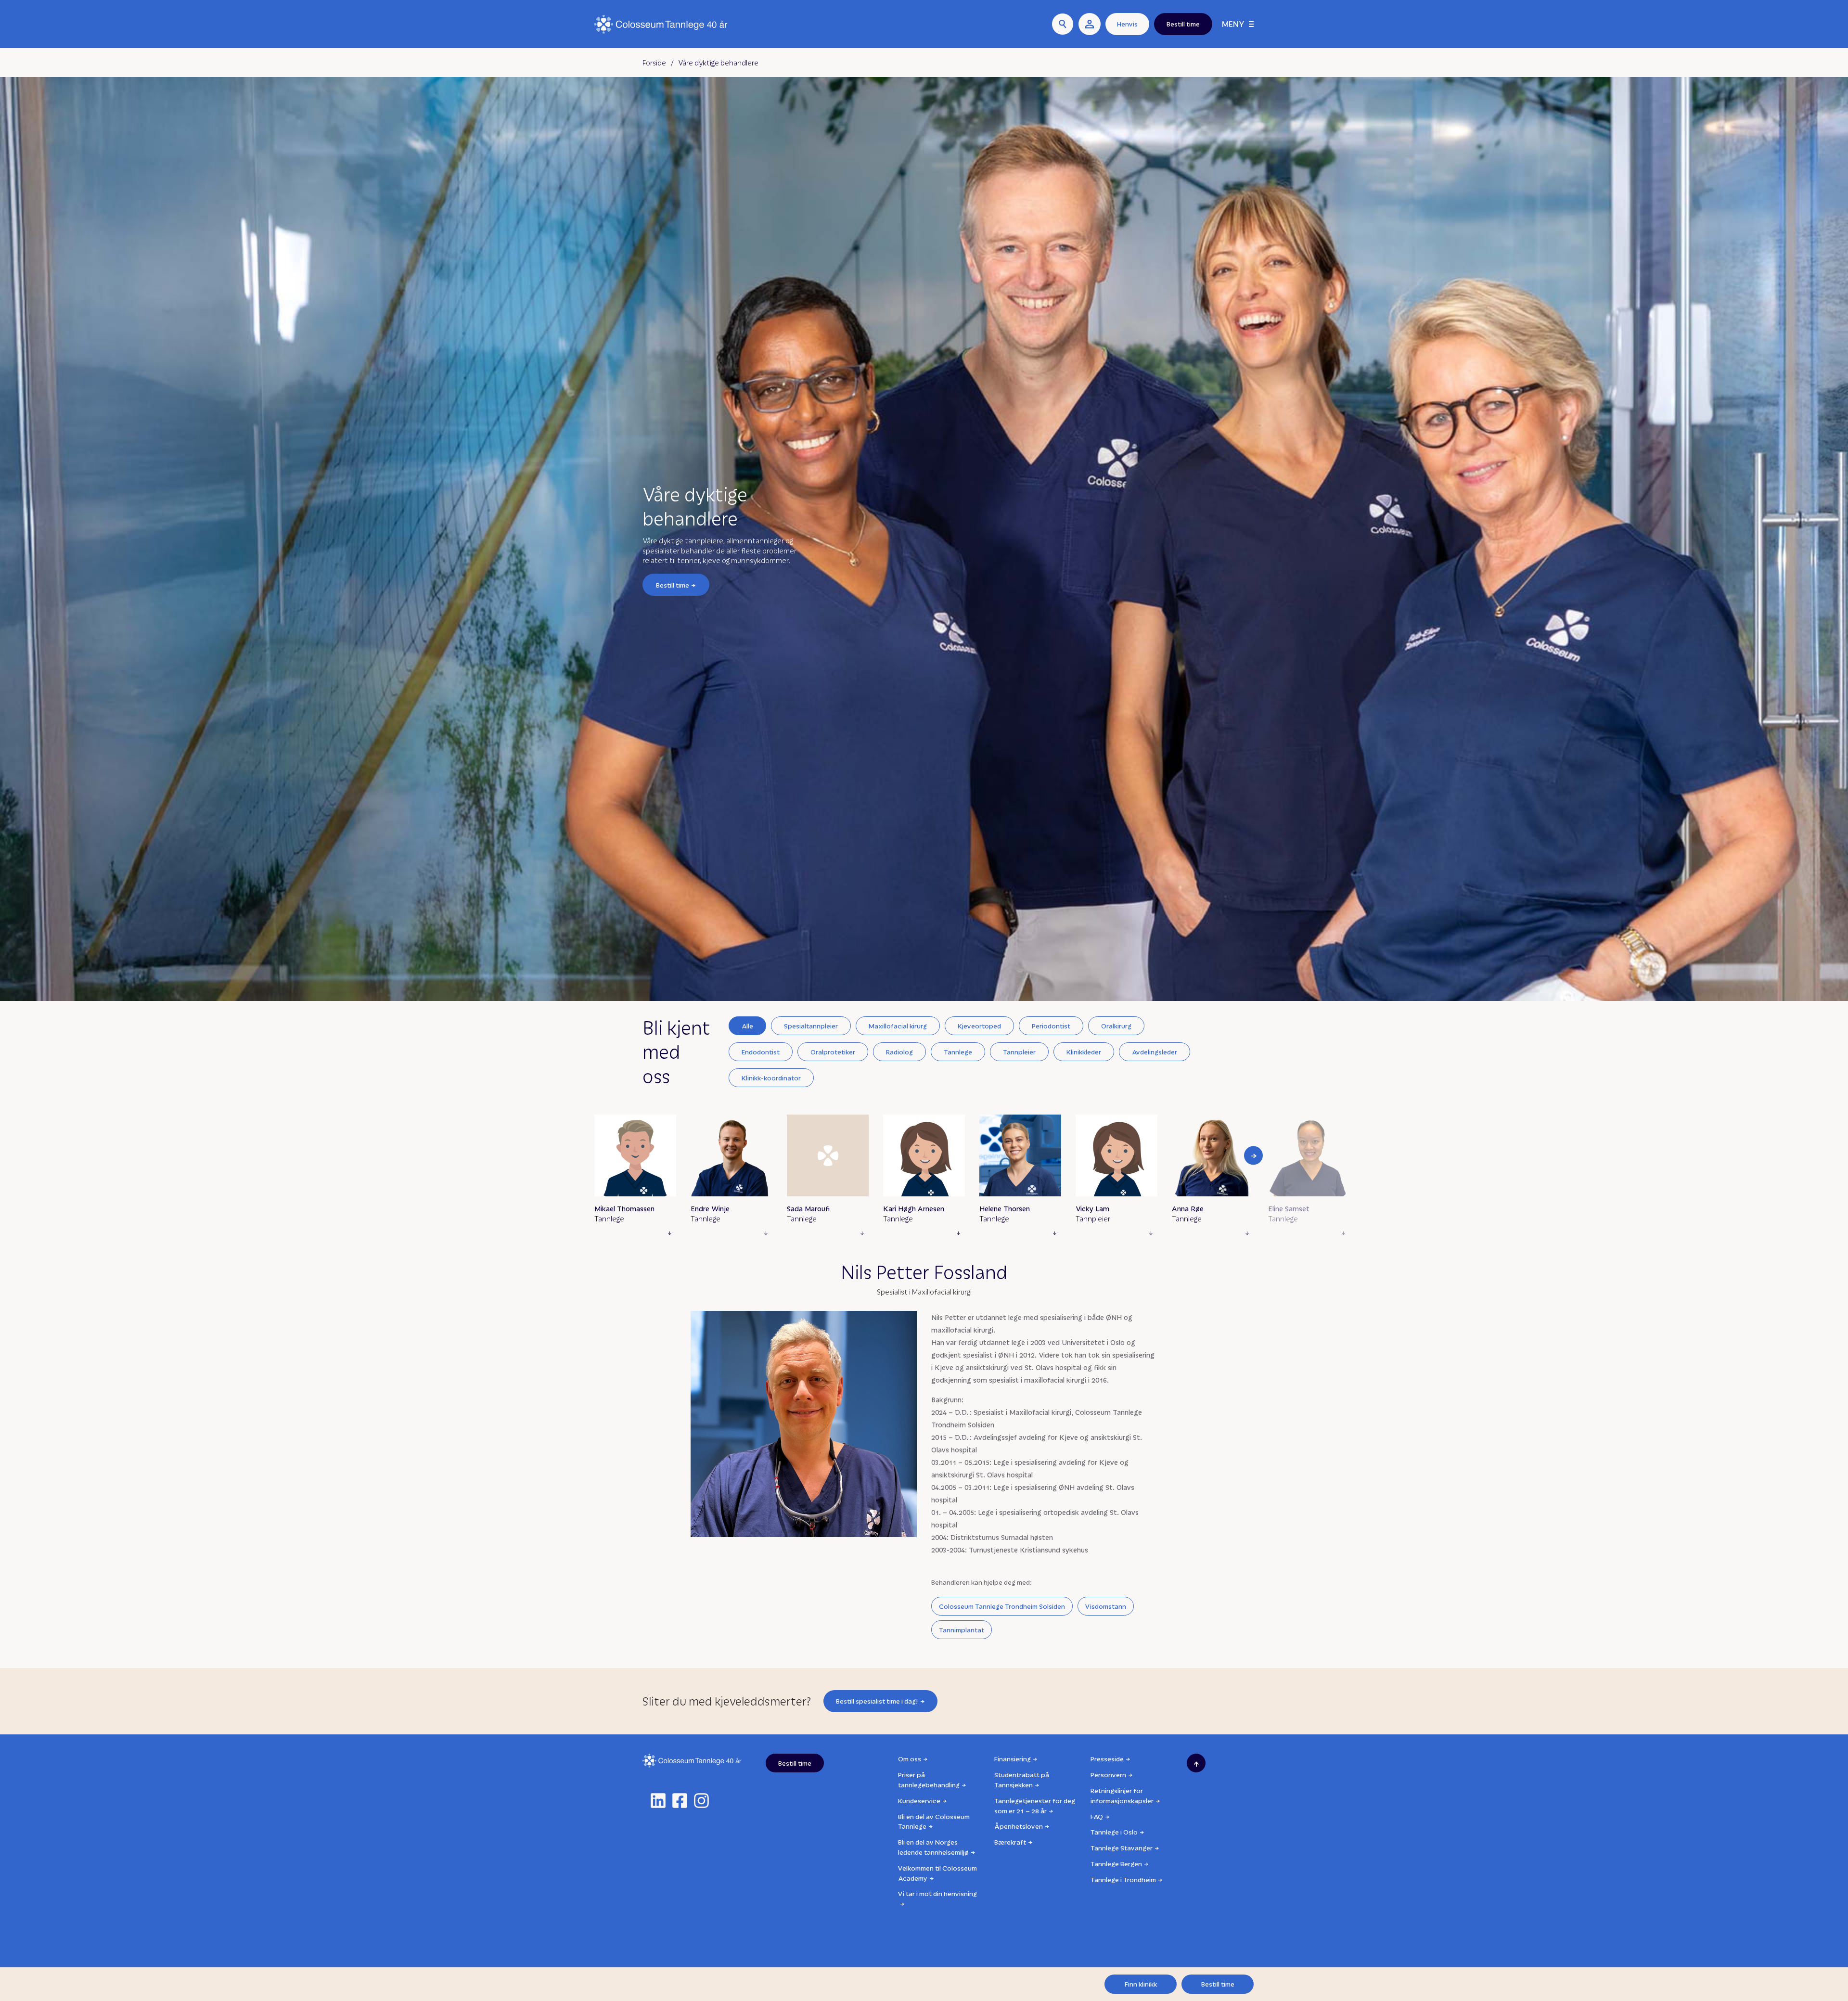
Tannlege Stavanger (1122, 1848)
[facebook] (680, 1801)
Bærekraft (1010, 1842)
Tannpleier (1019, 1052)
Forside (654, 63)
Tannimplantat (962, 1630)
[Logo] (661, 24)
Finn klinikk (1141, 1984)
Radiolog (899, 1052)
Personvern (1108, 1775)
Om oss (910, 1759)
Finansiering (1013, 1759)
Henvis (1127, 24)
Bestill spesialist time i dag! (877, 1701)
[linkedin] (658, 1801)
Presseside (1107, 1759)
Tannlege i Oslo (1114, 1832)
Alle (747, 1026)
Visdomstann (1106, 1606)
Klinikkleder (1084, 1052)
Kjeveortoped (979, 1026)
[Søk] (1063, 24)
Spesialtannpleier (811, 1026)
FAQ (1097, 1816)
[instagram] (701, 1801)
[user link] (1090, 24)
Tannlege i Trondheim (1123, 1879)
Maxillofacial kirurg (898, 1026)
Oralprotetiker (833, 1052)
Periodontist (1051, 1026)
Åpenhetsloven (1019, 1826)
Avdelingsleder (1155, 1052)
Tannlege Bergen (1116, 1864)
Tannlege (958, 1052)
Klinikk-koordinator (771, 1078)
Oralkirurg (1116, 1026)
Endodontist (761, 1052)
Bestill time (673, 584)
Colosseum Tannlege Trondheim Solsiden (1002, 1606)
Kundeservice (919, 1801)
